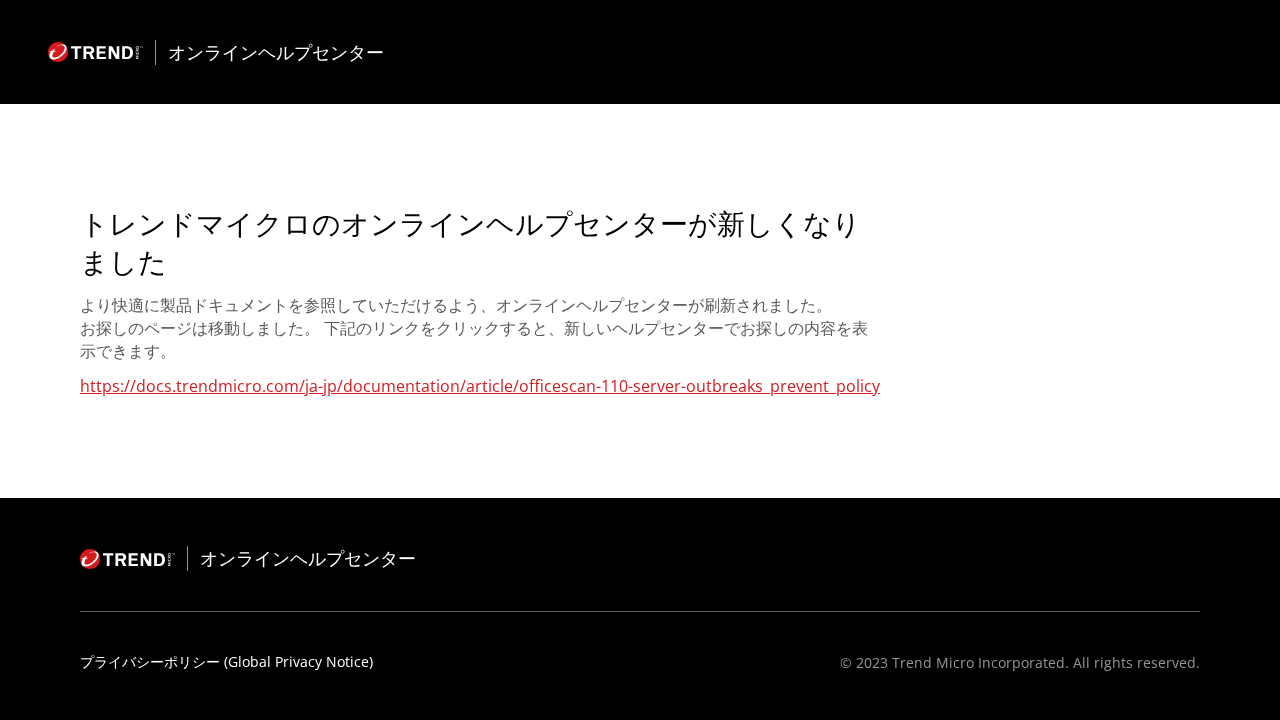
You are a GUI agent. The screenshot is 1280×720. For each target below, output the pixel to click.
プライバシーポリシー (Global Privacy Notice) (226, 661)
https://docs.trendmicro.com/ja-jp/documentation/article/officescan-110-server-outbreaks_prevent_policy (480, 386)
